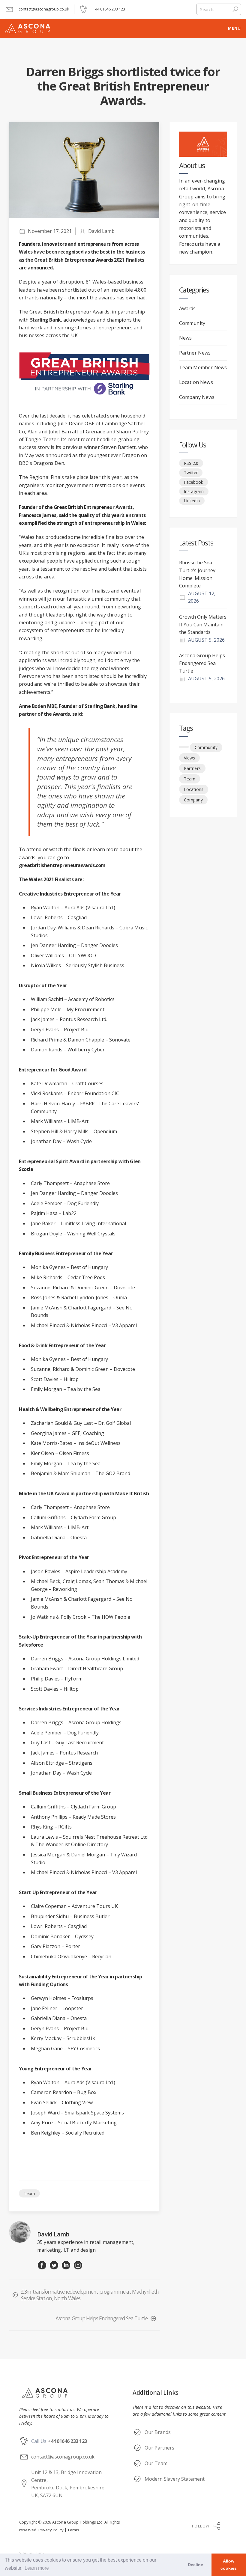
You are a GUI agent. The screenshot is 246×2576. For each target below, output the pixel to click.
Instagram (194, 491)
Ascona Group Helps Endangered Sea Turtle (202, 663)
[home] (111, 28)
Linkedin (192, 501)
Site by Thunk (32, 2553)
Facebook (193, 482)
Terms (73, 2530)
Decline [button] (195, 2565)
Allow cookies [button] (229, 2565)
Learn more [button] (37, 2568)
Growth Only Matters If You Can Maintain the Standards (203, 624)
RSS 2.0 (191, 463)
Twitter (191, 472)
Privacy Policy (51, 2530)
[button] (234, 28)
